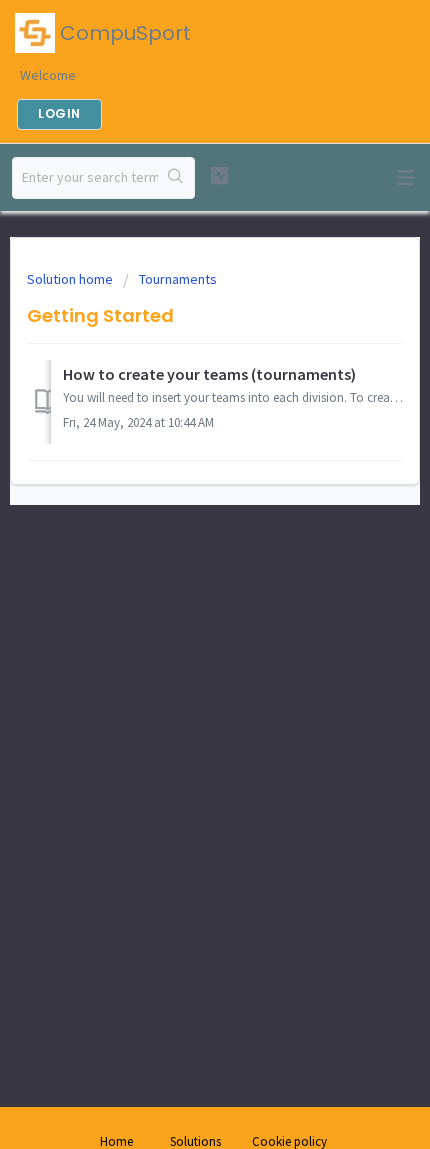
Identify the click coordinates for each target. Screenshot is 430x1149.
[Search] (176, 178)
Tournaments (178, 279)
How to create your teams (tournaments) (209, 374)
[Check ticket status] (219, 175)
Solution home (71, 279)
